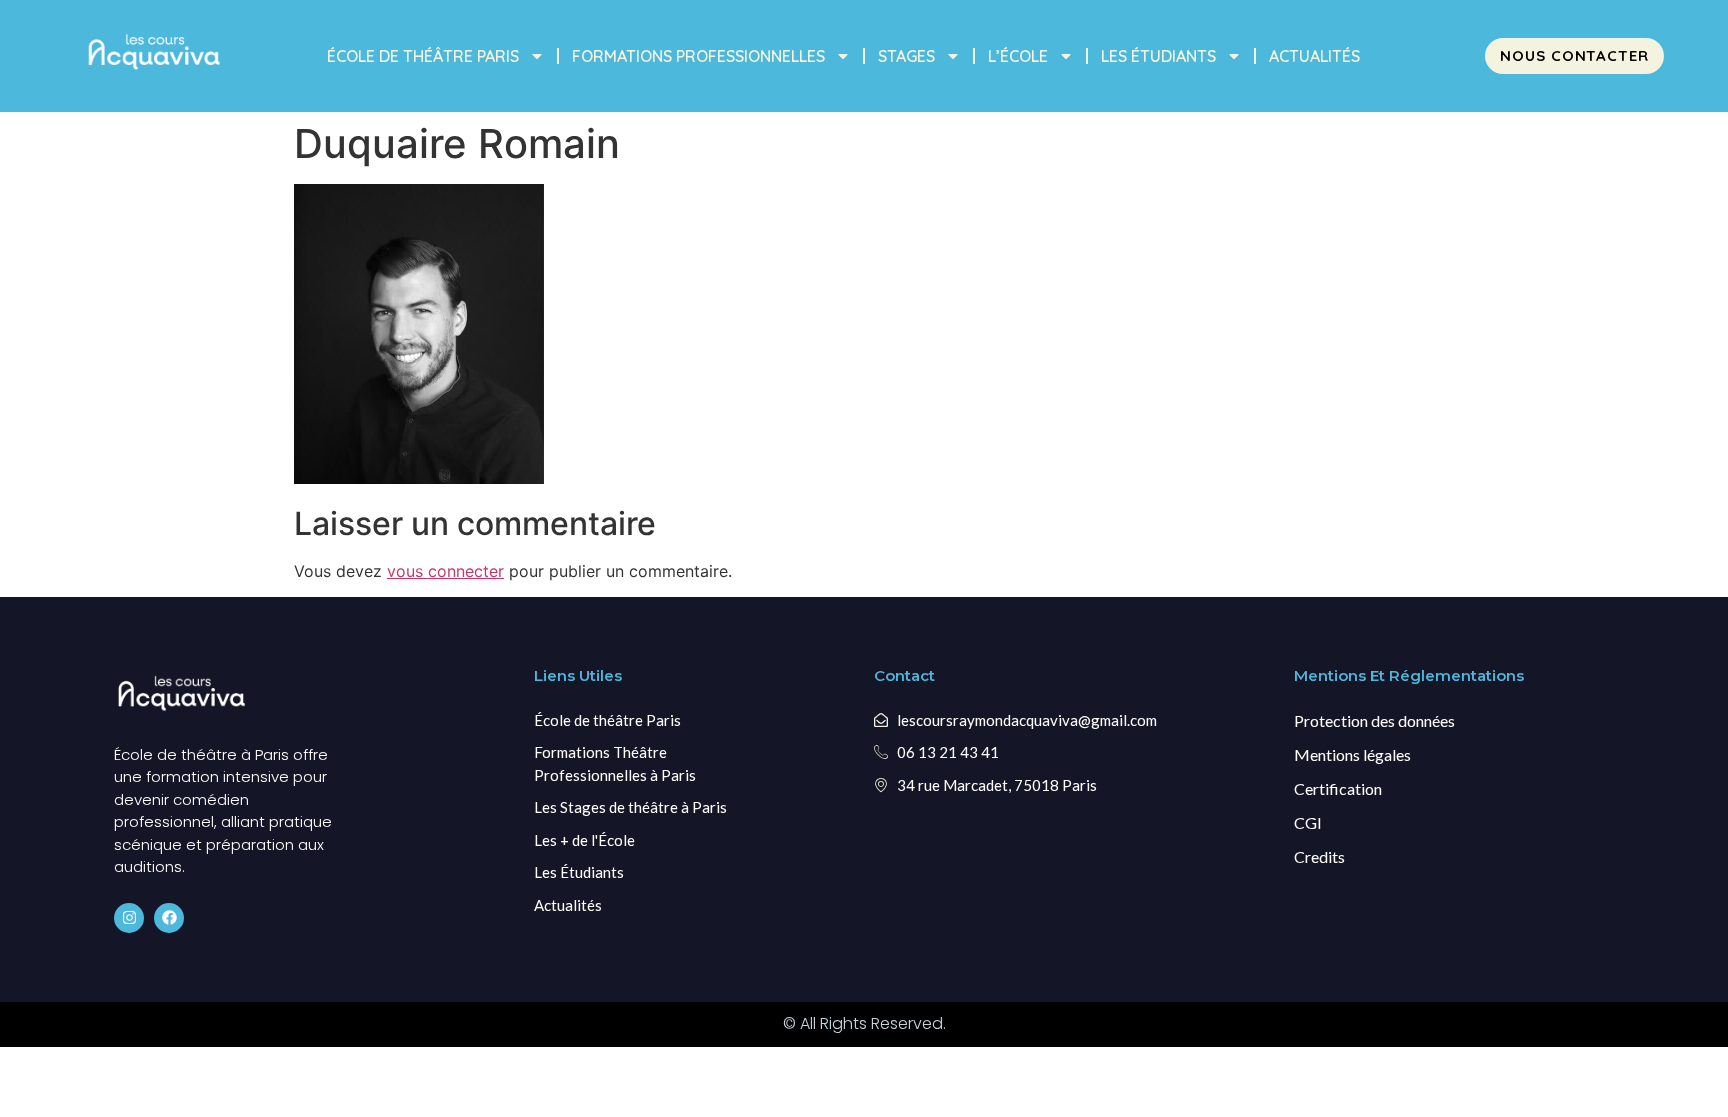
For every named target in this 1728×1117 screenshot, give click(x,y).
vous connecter (445, 571)
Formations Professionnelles (698, 56)
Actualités (1314, 56)
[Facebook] (169, 918)
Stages (906, 56)
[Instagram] (129, 918)
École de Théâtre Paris (423, 56)
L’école (1018, 56)
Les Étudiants (1158, 56)
